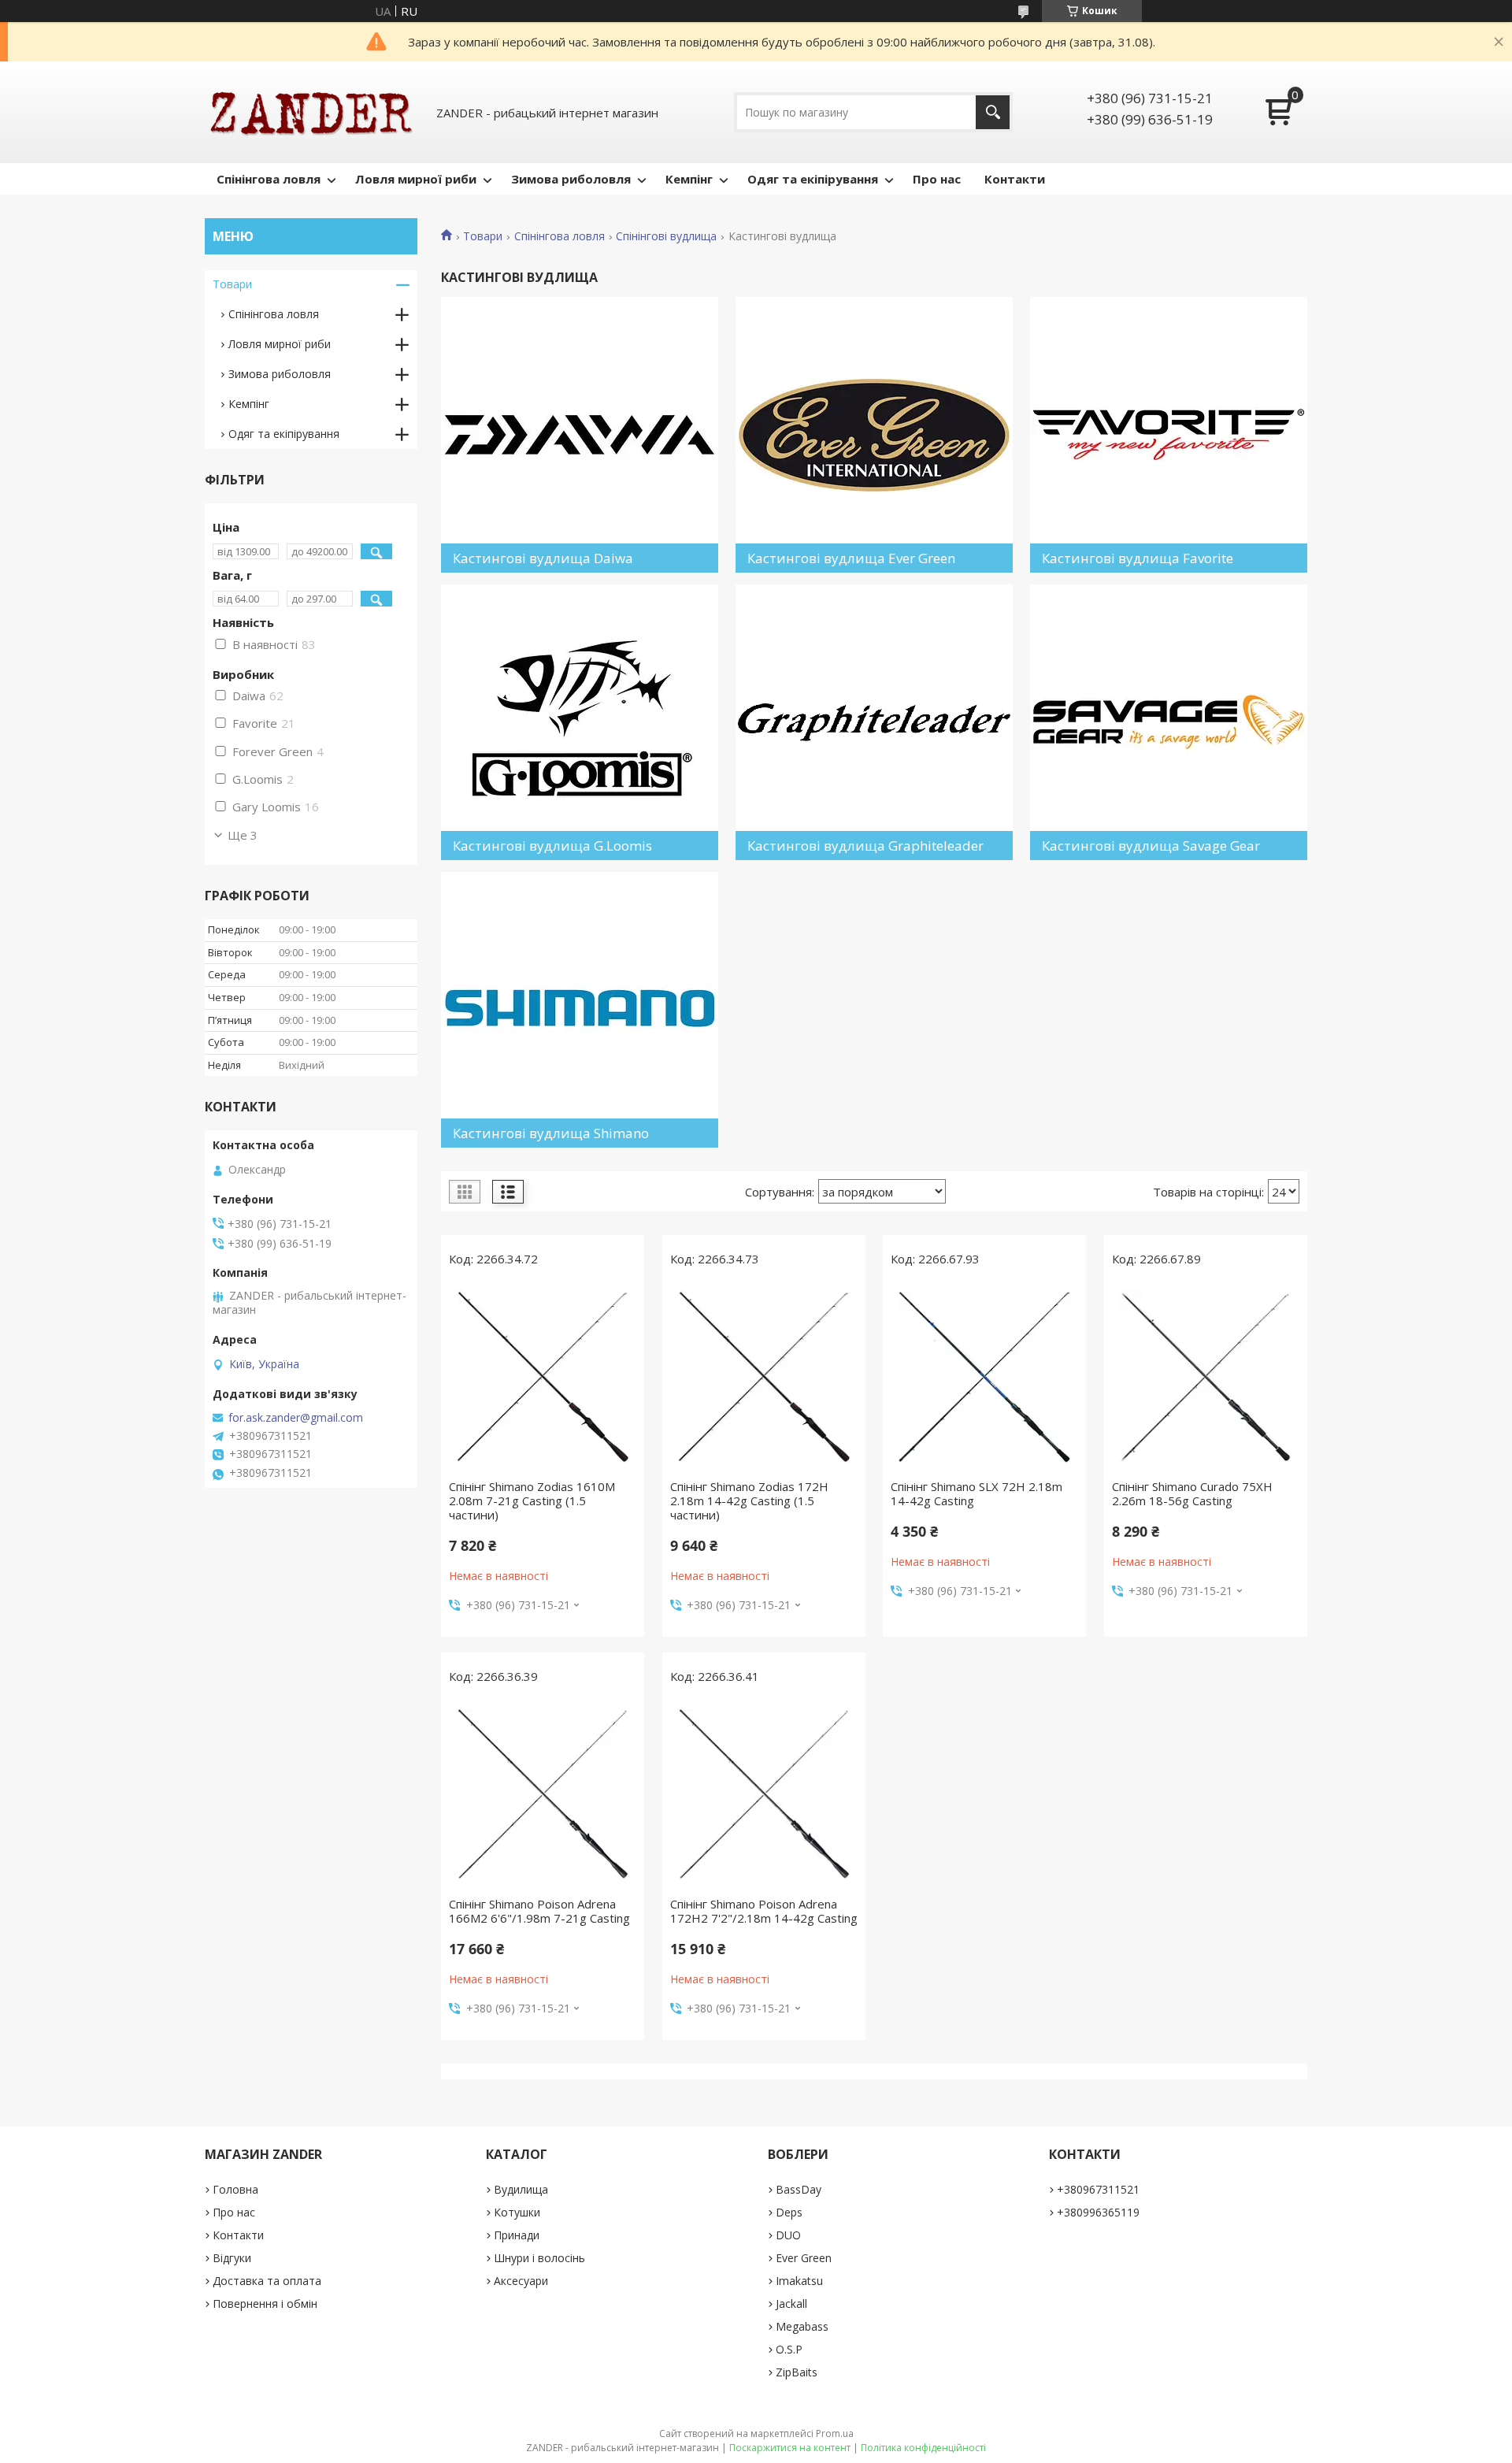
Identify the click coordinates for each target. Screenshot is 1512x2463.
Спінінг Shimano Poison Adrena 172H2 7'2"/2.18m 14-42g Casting (764, 1911)
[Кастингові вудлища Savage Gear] (1169, 722)
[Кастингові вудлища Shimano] (580, 1010)
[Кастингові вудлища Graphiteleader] (874, 722)
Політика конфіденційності (923, 2448)
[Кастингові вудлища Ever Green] (874, 435)
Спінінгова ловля (269, 179)
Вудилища (521, 2189)
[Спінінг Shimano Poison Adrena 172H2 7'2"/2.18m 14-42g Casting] (764, 1794)
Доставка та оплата (267, 2281)
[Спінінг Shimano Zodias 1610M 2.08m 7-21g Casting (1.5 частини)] (543, 1377)
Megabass (802, 2326)
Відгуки (232, 2258)
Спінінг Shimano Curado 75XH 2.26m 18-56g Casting (1192, 1493)
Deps (789, 2212)
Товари (483, 236)
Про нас (937, 179)
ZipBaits (797, 2372)
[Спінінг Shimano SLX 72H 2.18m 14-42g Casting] (984, 1377)
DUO (788, 2235)
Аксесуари (521, 2281)
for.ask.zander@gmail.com (296, 1418)
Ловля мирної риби (416, 179)
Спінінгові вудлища (666, 236)
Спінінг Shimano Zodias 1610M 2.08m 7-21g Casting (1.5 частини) (532, 1500)
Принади (517, 2235)
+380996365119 (1098, 2212)
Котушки (517, 2212)
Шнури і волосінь (539, 2258)
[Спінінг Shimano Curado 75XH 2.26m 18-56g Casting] (1206, 1377)
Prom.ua (835, 2433)
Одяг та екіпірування (813, 179)
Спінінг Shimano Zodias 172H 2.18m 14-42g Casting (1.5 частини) (749, 1500)
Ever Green (804, 2258)
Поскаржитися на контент (790, 2448)
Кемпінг (689, 179)
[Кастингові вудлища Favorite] (1169, 435)
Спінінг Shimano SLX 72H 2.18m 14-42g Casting (976, 1493)
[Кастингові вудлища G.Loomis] (580, 722)
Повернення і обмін (265, 2303)
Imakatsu (799, 2281)
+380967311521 (1098, 2189)
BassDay (799, 2189)
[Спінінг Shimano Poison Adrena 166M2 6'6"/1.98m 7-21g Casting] (543, 1794)
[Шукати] (993, 112)
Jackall (791, 2303)
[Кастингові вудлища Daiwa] (580, 435)
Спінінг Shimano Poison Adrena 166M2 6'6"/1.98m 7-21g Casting (539, 1911)
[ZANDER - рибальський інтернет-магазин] (311, 112)
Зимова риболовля (571, 179)
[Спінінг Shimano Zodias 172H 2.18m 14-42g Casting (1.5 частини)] (764, 1377)
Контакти (1015, 179)
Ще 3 (243, 835)
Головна (235, 2189)
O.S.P (789, 2349)
